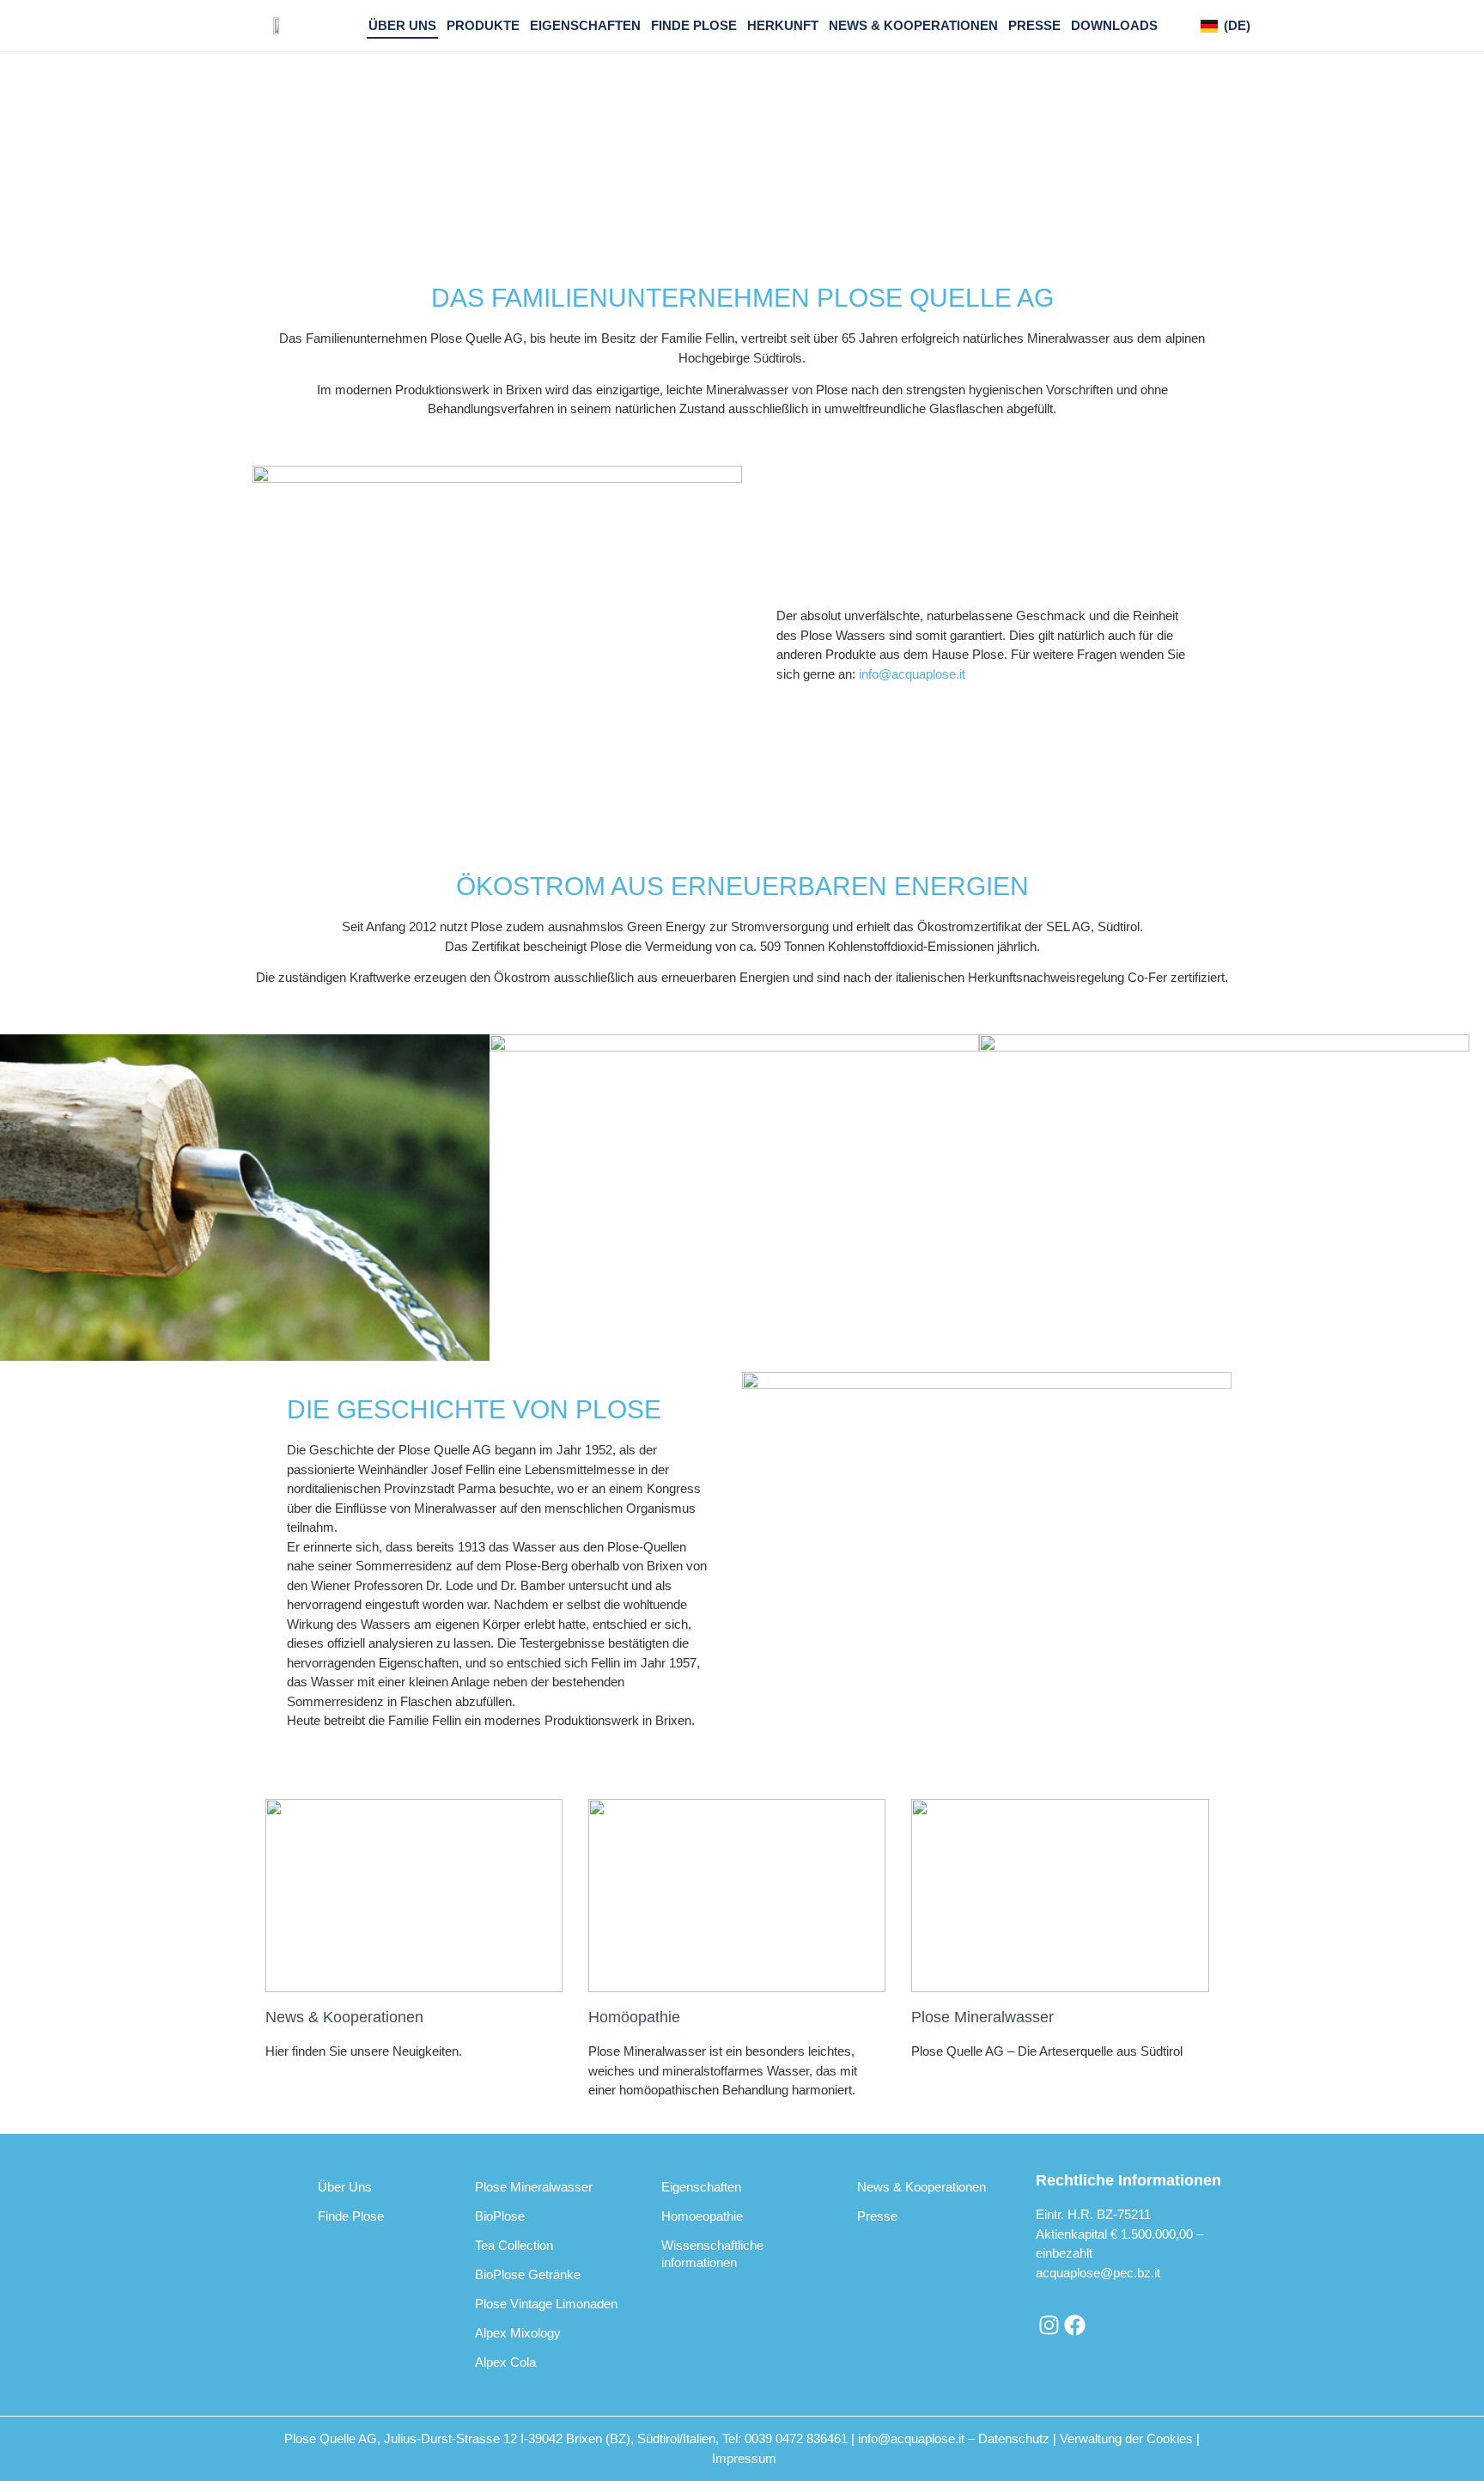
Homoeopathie (702, 2216)
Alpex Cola (505, 2362)
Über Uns (402, 25)
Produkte (483, 25)
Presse (1034, 25)
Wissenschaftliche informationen (712, 2254)
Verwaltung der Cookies (1126, 2438)
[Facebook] (1074, 2326)
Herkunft (783, 25)
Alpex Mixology (518, 2333)
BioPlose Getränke (528, 2274)
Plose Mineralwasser (982, 2017)
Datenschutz (1014, 2438)
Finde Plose (694, 25)
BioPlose (500, 2216)
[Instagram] (1049, 2326)
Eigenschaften (585, 25)
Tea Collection (514, 2245)
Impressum (744, 2458)
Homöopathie (634, 2017)
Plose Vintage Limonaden (546, 2304)
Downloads (1114, 25)
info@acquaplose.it (912, 674)
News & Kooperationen (913, 25)
